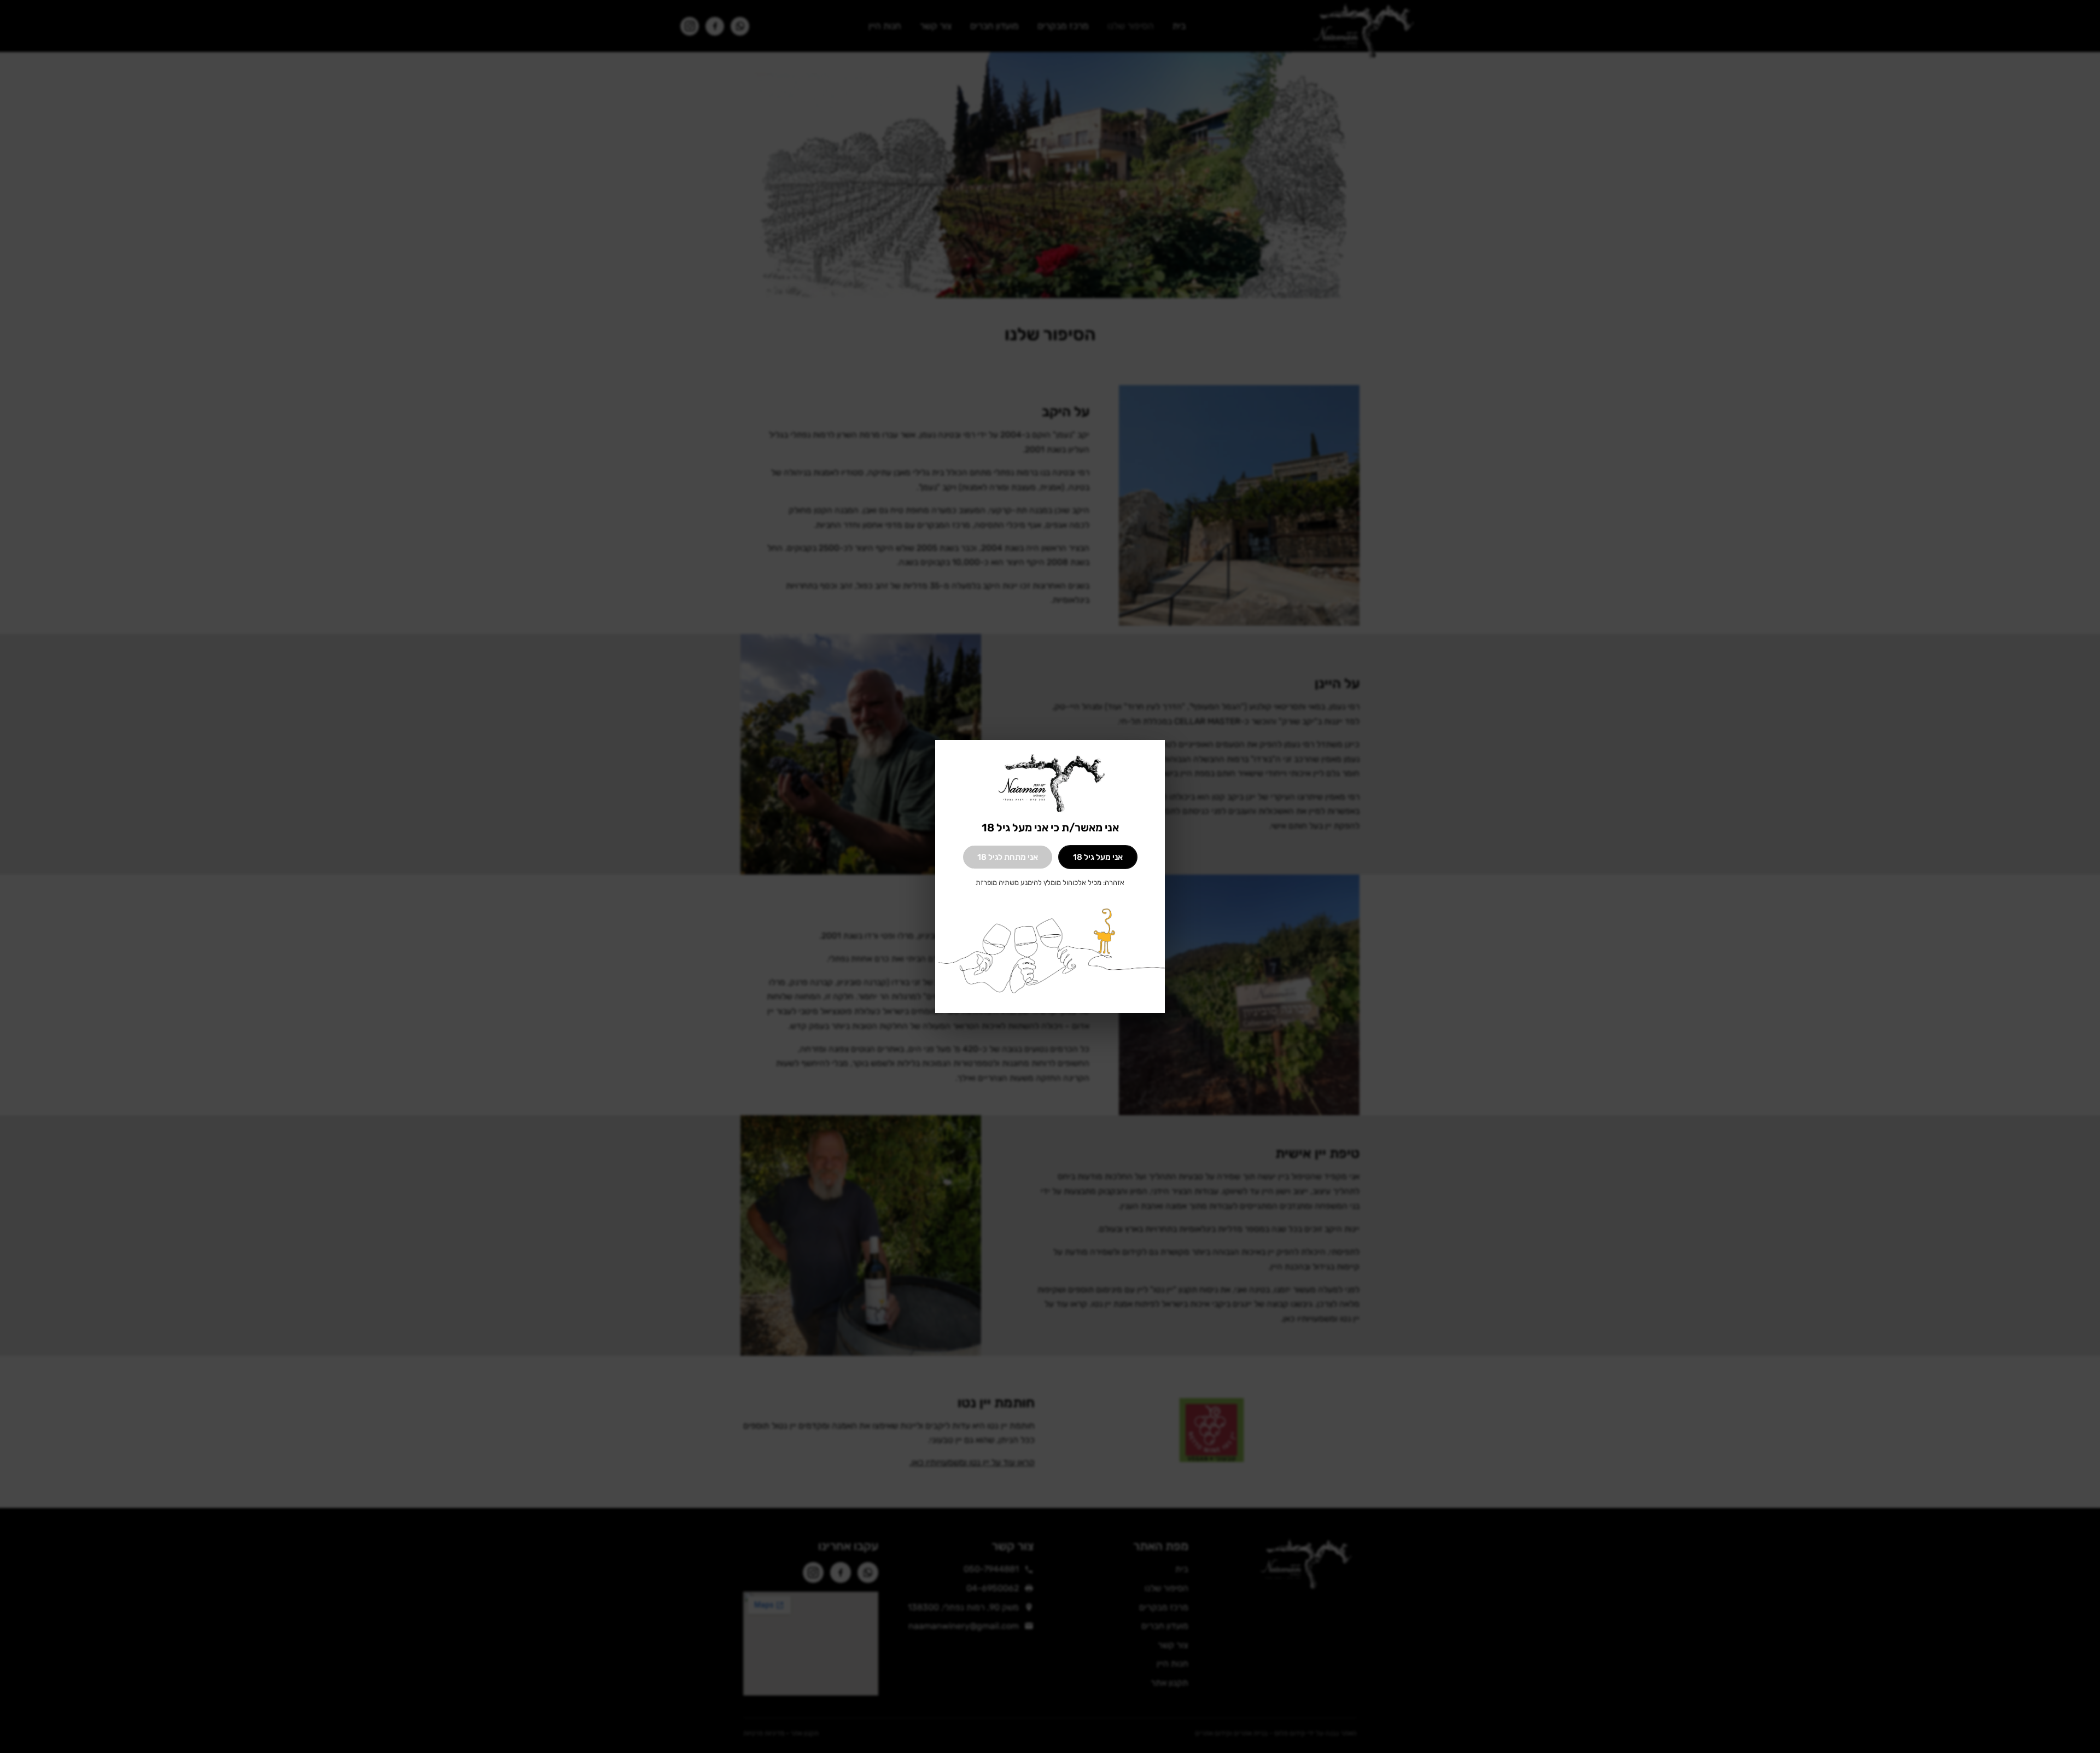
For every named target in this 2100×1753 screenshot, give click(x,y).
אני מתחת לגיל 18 (1008, 857)
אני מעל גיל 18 (1098, 857)
